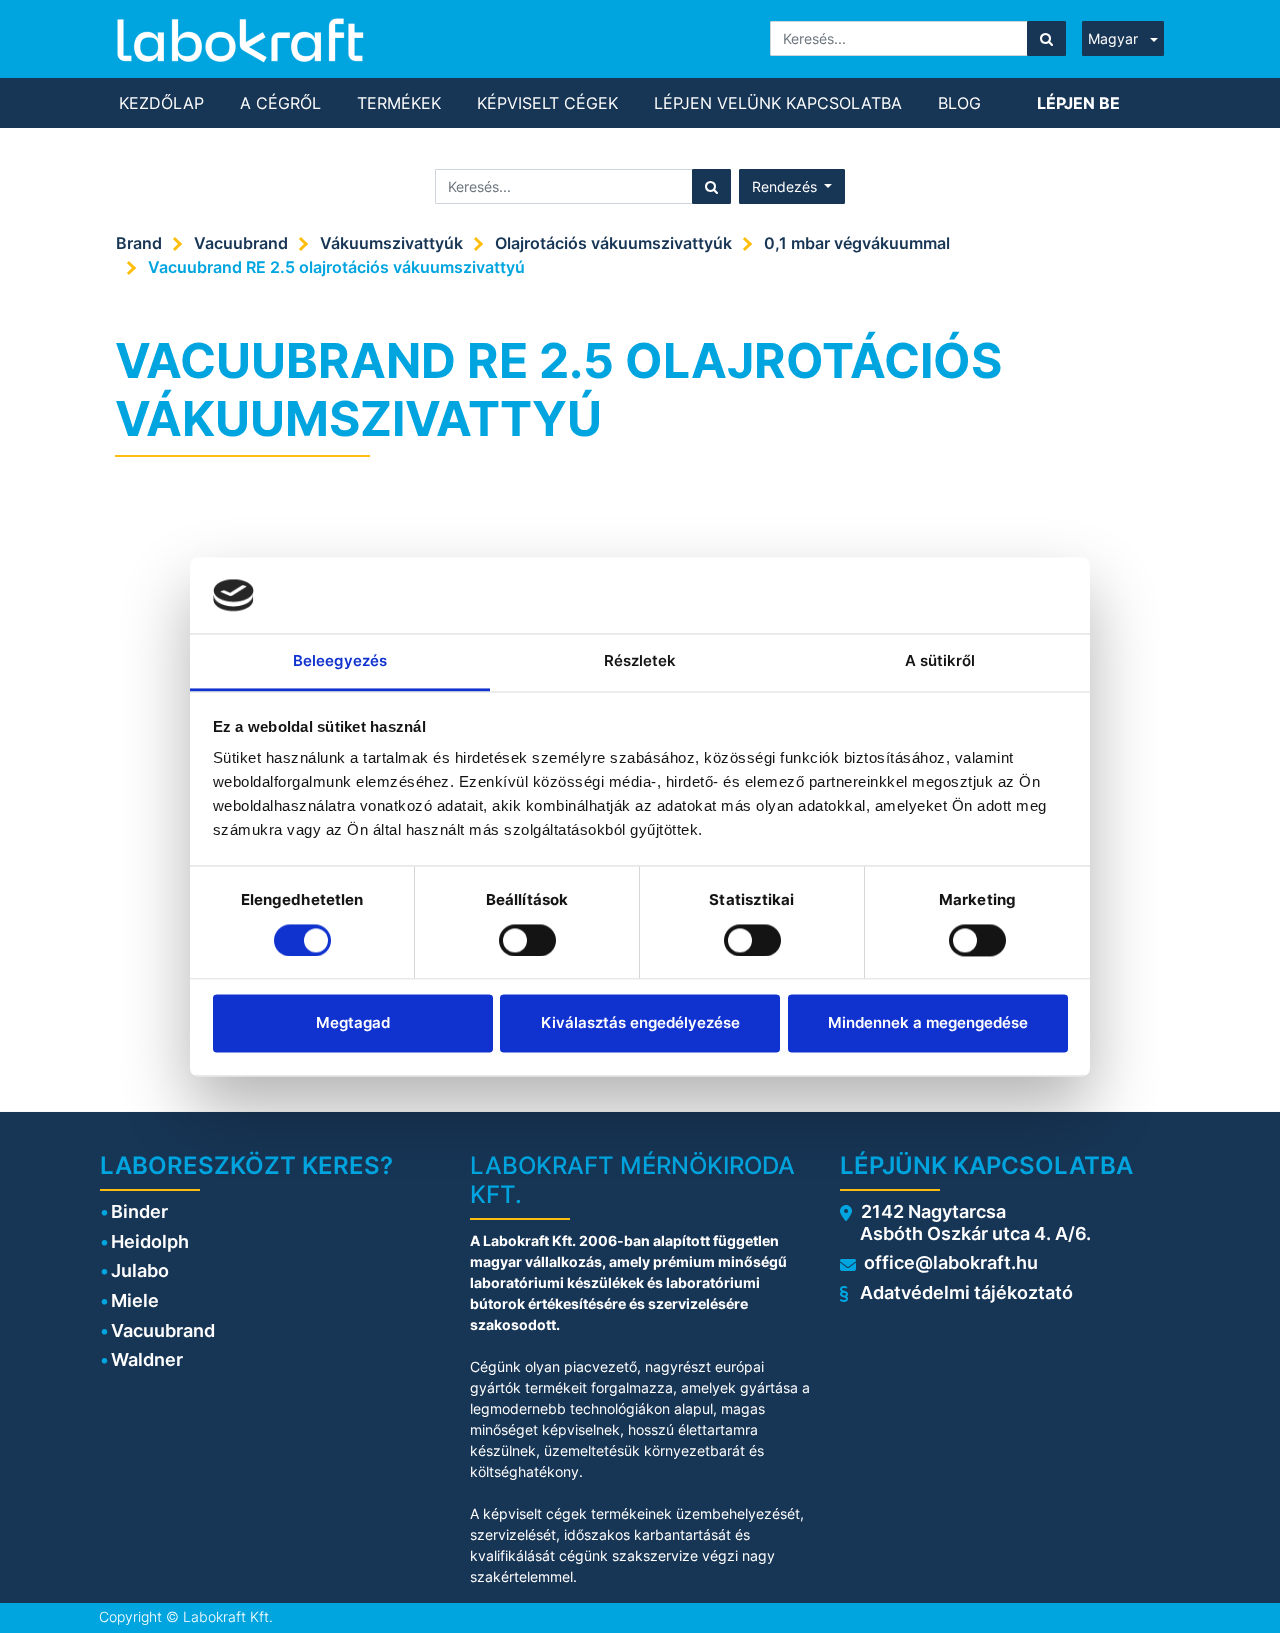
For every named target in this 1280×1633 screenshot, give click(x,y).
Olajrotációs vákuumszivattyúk (613, 243)
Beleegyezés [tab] (340, 661)
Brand (139, 243)
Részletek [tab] (640, 661)
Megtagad (353, 1023)
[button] (792, 186)
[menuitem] (161, 103)
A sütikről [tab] (940, 661)
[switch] (527, 940)
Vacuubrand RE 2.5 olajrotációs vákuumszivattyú (336, 267)
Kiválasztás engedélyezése (640, 1023)
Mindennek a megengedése (928, 1023)
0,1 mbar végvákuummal (857, 243)
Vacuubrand (241, 243)
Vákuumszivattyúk (391, 243)
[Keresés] (1046, 38)
